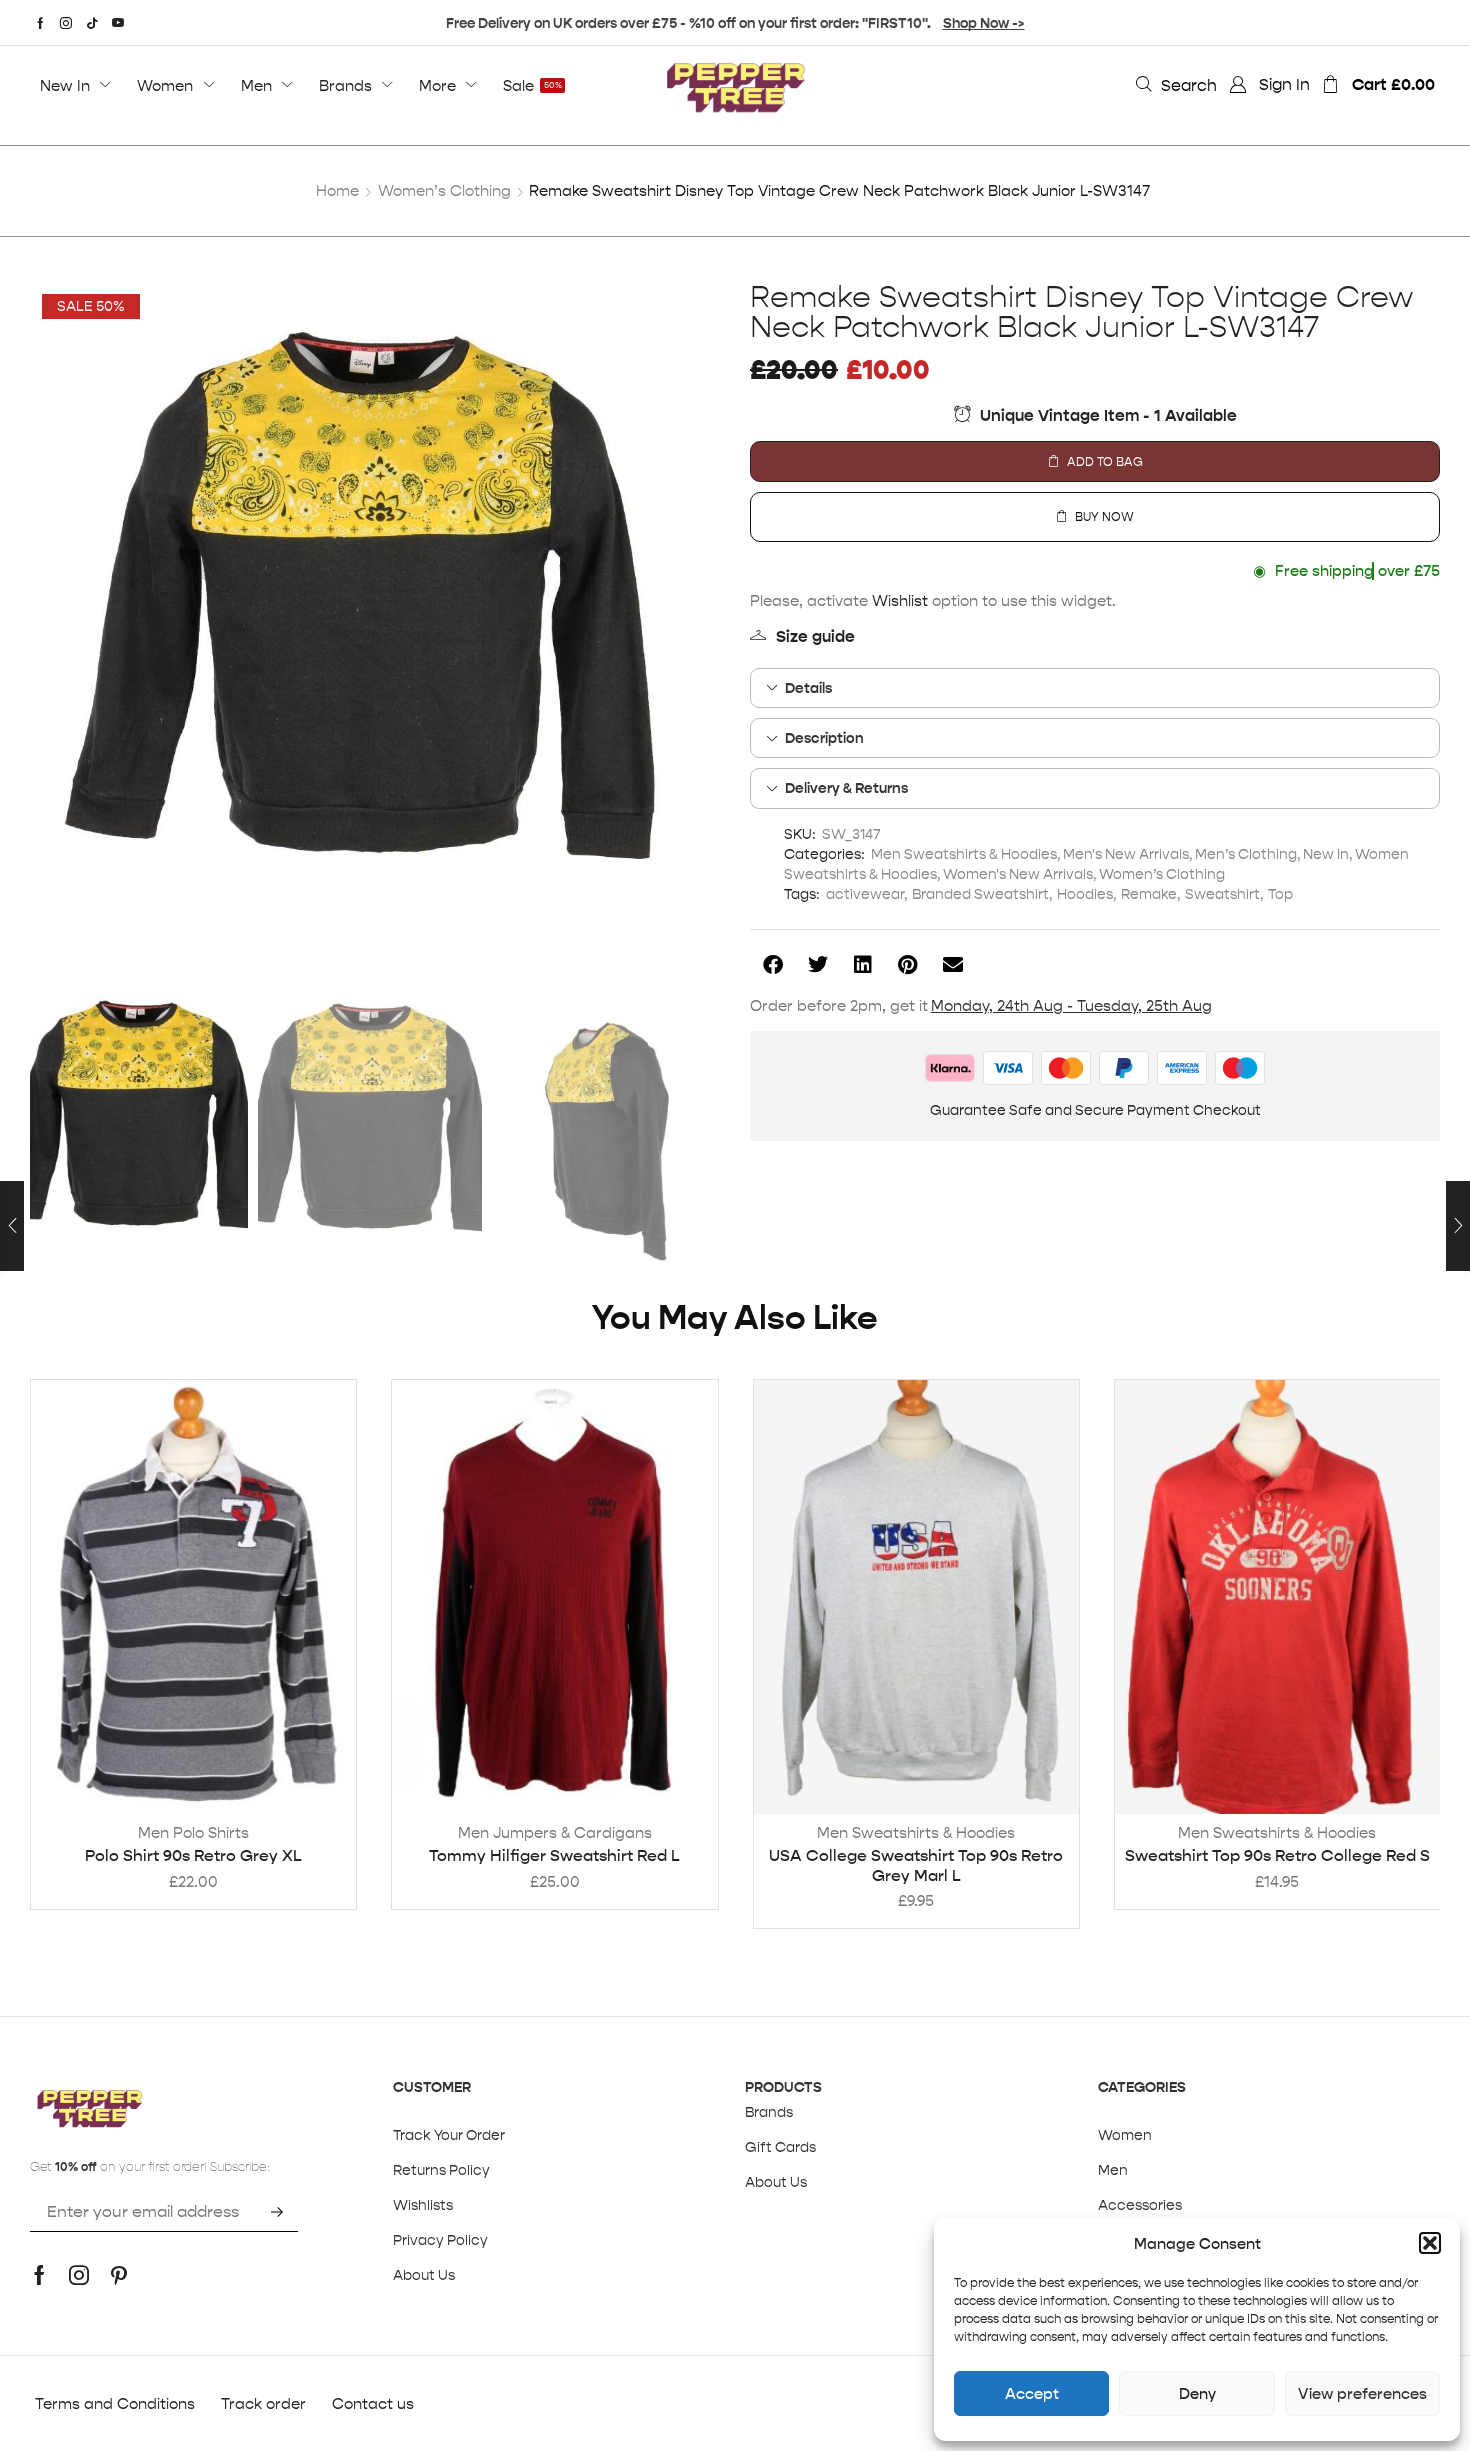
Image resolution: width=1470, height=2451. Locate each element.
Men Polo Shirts (193, 1832)
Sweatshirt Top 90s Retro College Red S (1277, 1855)
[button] (1430, 2243)
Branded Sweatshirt (980, 894)
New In (1326, 854)
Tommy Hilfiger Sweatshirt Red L (554, 1855)
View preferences (1362, 2393)
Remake (1149, 894)
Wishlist (900, 600)
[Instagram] (66, 23)
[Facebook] (40, 23)
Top (1280, 894)
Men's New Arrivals (1126, 854)
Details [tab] (808, 688)
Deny (1197, 2393)
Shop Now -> (984, 23)
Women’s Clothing (444, 190)
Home (337, 190)
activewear (865, 894)
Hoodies (1085, 894)
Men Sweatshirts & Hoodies (964, 854)
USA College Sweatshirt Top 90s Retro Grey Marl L (916, 1865)
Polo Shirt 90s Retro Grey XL (193, 1855)
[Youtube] (118, 23)
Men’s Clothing (1246, 854)
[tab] (1095, 688)
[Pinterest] (119, 2275)
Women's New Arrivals (1018, 874)
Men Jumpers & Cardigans (555, 1832)
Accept (1032, 2393)
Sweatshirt (1222, 894)
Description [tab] (824, 738)
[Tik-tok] (92, 23)
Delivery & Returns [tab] (846, 788)
